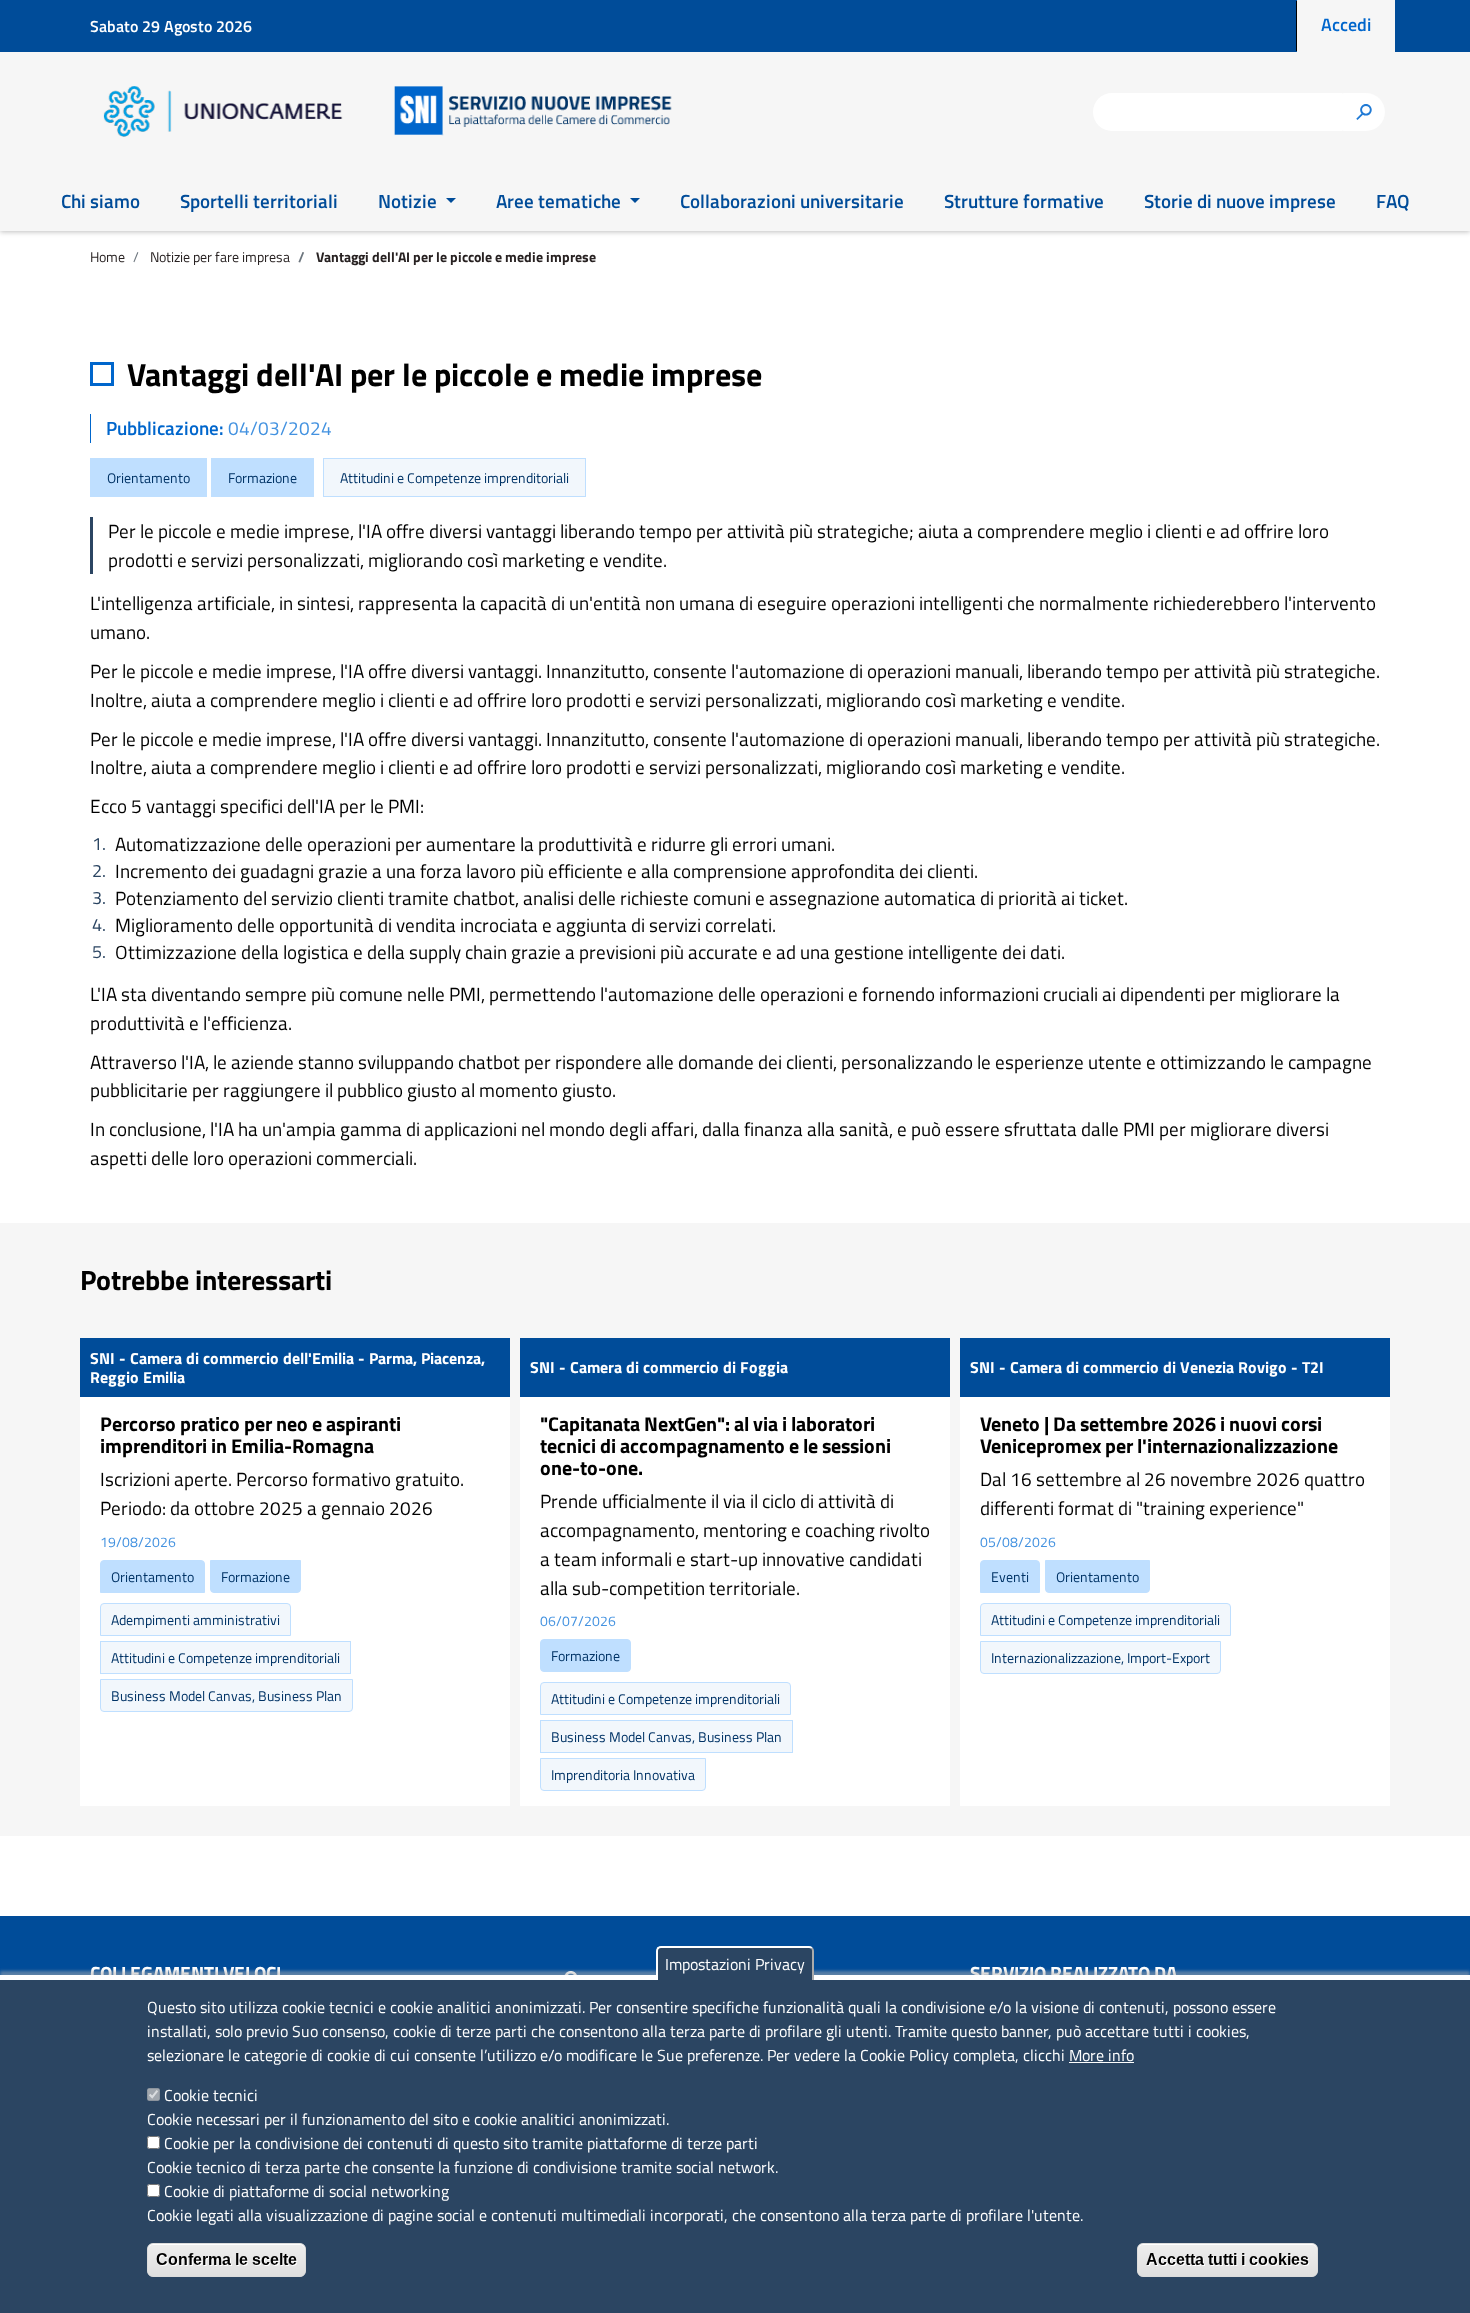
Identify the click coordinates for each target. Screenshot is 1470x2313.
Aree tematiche (560, 200)
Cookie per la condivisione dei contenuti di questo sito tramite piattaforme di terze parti (461, 2143)
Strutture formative (1024, 200)
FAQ (1392, 200)
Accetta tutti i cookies (1227, 2259)
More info (1101, 2055)
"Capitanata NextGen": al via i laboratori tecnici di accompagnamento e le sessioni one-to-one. (715, 1445)
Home (107, 256)
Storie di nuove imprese (1240, 200)
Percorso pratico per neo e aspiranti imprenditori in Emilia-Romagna (250, 1434)
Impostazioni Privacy (735, 1964)
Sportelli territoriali (259, 200)
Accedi (1346, 24)
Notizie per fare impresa (220, 256)
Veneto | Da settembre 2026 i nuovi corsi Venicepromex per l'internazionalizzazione (1159, 1434)
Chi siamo (100, 200)
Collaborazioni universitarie (792, 200)
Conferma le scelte (226, 2259)
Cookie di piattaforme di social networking (306, 2191)
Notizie (409, 200)
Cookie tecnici (211, 2095)
